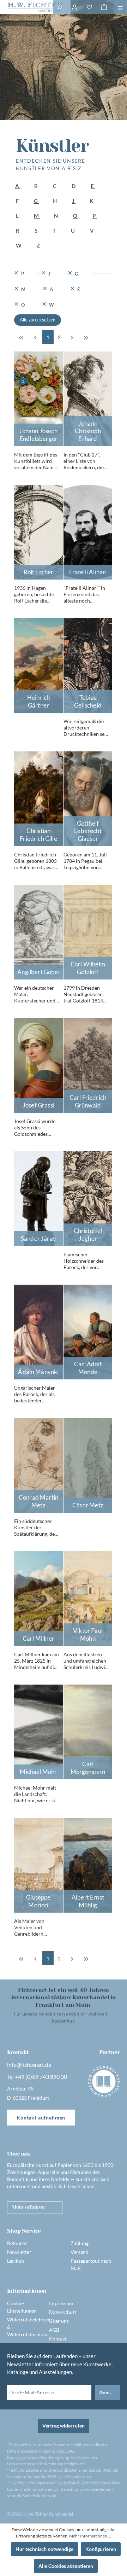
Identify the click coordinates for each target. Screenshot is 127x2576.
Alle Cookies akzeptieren (66, 2566)
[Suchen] (60, 7)
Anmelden (110, 2392)
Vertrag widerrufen (64, 2426)
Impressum (61, 2303)
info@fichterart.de (29, 2065)
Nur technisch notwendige (44, 2549)
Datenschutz (63, 2312)
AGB (54, 2330)
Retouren (17, 2243)
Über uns (59, 2321)
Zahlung (80, 2243)
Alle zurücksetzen (38, 320)
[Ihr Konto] (74, 7)
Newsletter (19, 2252)
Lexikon (16, 2261)
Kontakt (58, 2339)
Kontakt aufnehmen (41, 2118)
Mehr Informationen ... (90, 2536)
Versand (80, 2252)
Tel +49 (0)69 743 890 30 (37, 2077)
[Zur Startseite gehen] (26, 7)
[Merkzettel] (89, 7)
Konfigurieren (101, 2549)
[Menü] (120, 7)
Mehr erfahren (28, 2207)
